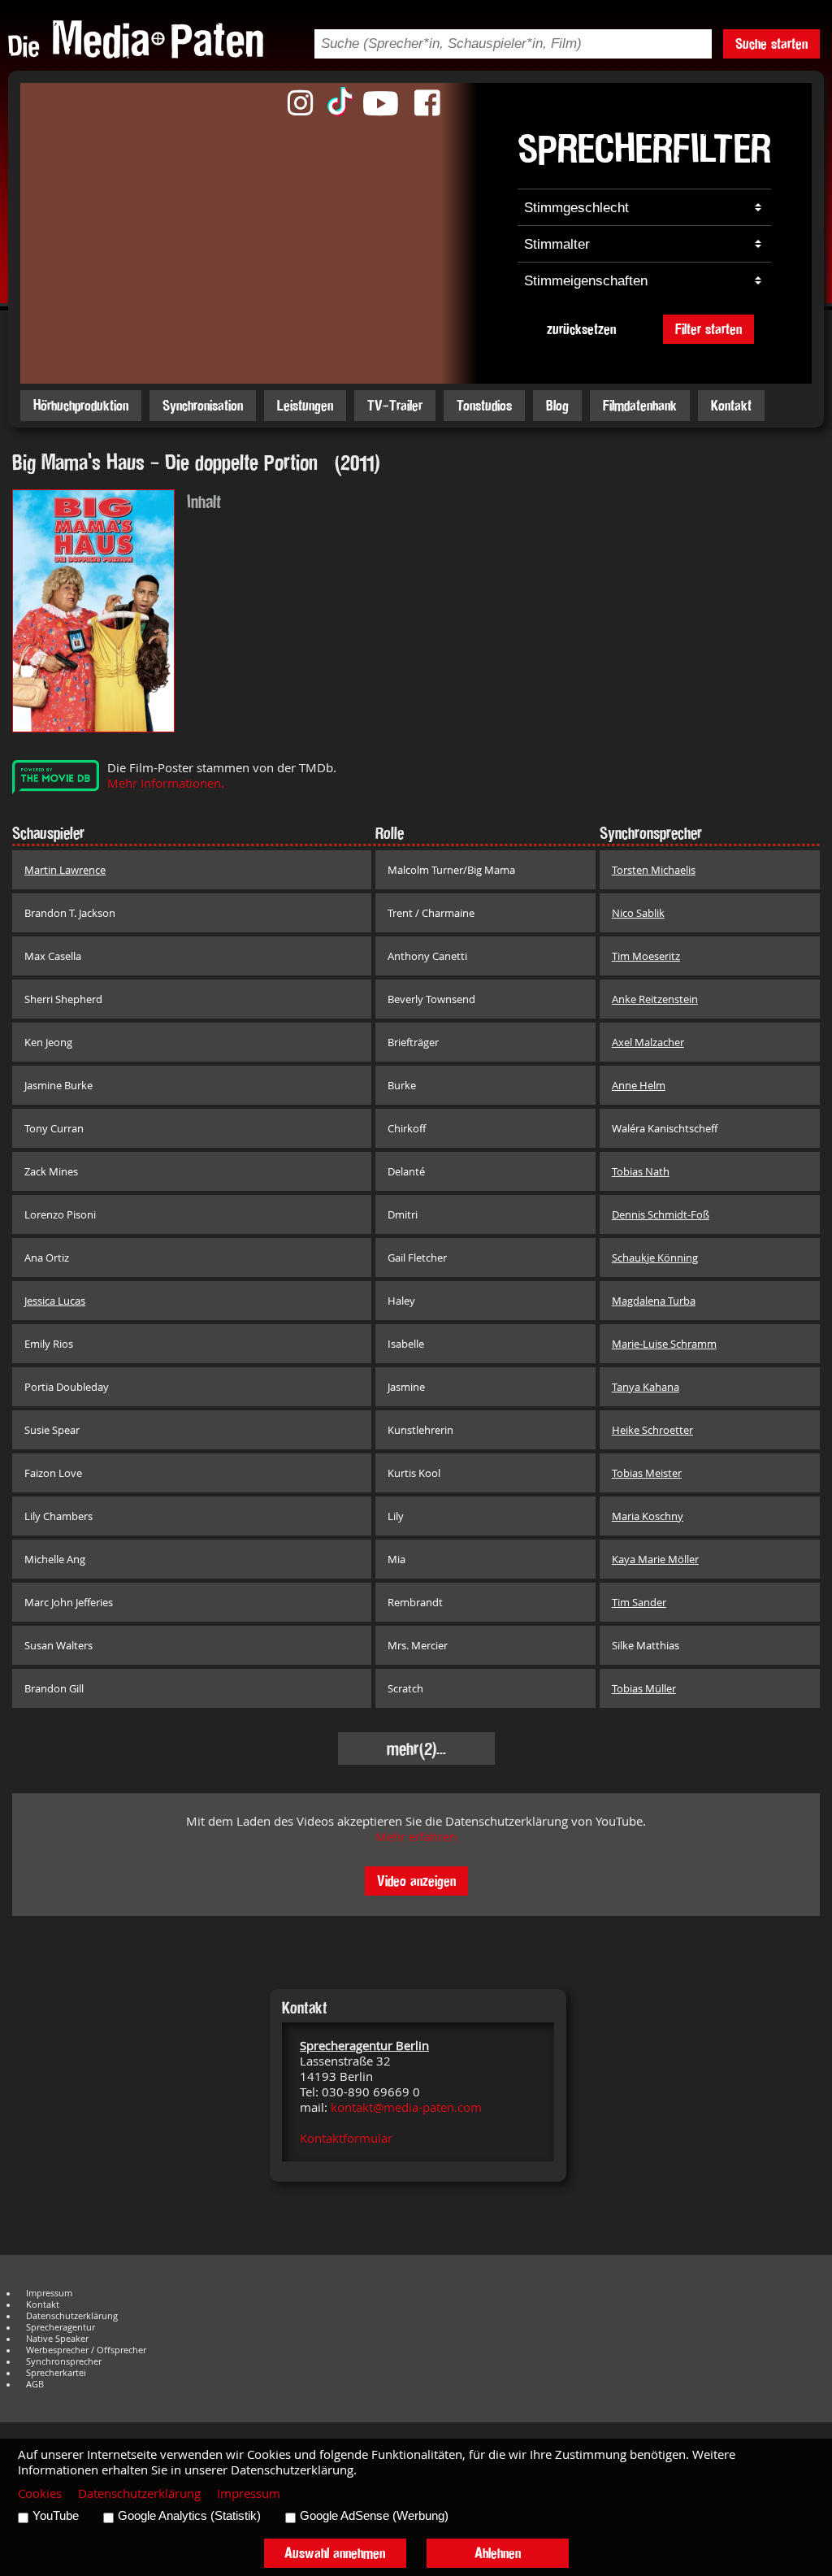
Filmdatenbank (640, 405)
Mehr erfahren (416, 1837)
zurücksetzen (581, 329)
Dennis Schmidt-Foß (661, 1214)
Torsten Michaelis (654, 870)
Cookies (40, 2493)
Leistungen (305, 405)
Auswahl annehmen (335, 2553)
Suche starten (771, 43)
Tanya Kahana (646, 1387)
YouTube (56, 2516)
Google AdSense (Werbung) (374, 2516)
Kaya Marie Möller (655, 1559)
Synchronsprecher (64, 2361)
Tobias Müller (644, 1688)
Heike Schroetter (652, 1430)
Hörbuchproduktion (81, 405)
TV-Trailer (395, 405)
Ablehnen (498, 2553)
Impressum (49, 2293)
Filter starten (708, 329)
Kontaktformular (346, 2138)
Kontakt (731, 405)
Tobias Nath (641, 1171)
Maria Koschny (648, 1516)
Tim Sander (639, 1602)
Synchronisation (203, 405)
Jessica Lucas (55, 1301)
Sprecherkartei (56, 2373)
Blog (557, 405)
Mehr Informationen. (166, 783)
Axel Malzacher (648, 1042)
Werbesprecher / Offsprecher (86, 2350)
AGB (35, 2384)
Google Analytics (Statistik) (189, 2516)
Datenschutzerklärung (72, 2316)
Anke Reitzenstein (655, 999)
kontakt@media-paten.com (406, 2107)
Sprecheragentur (61, 2327)
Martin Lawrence (65, 870)
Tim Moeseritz (646, 956)
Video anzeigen (416, 1881)
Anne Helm (639, 1085)
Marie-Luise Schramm (664, 1344)
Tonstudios (484, 405)
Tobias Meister (647, 1473)
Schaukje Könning (655, 1258)
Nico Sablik (638, 913)
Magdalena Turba (654, 1301)
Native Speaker (57, 2339)
